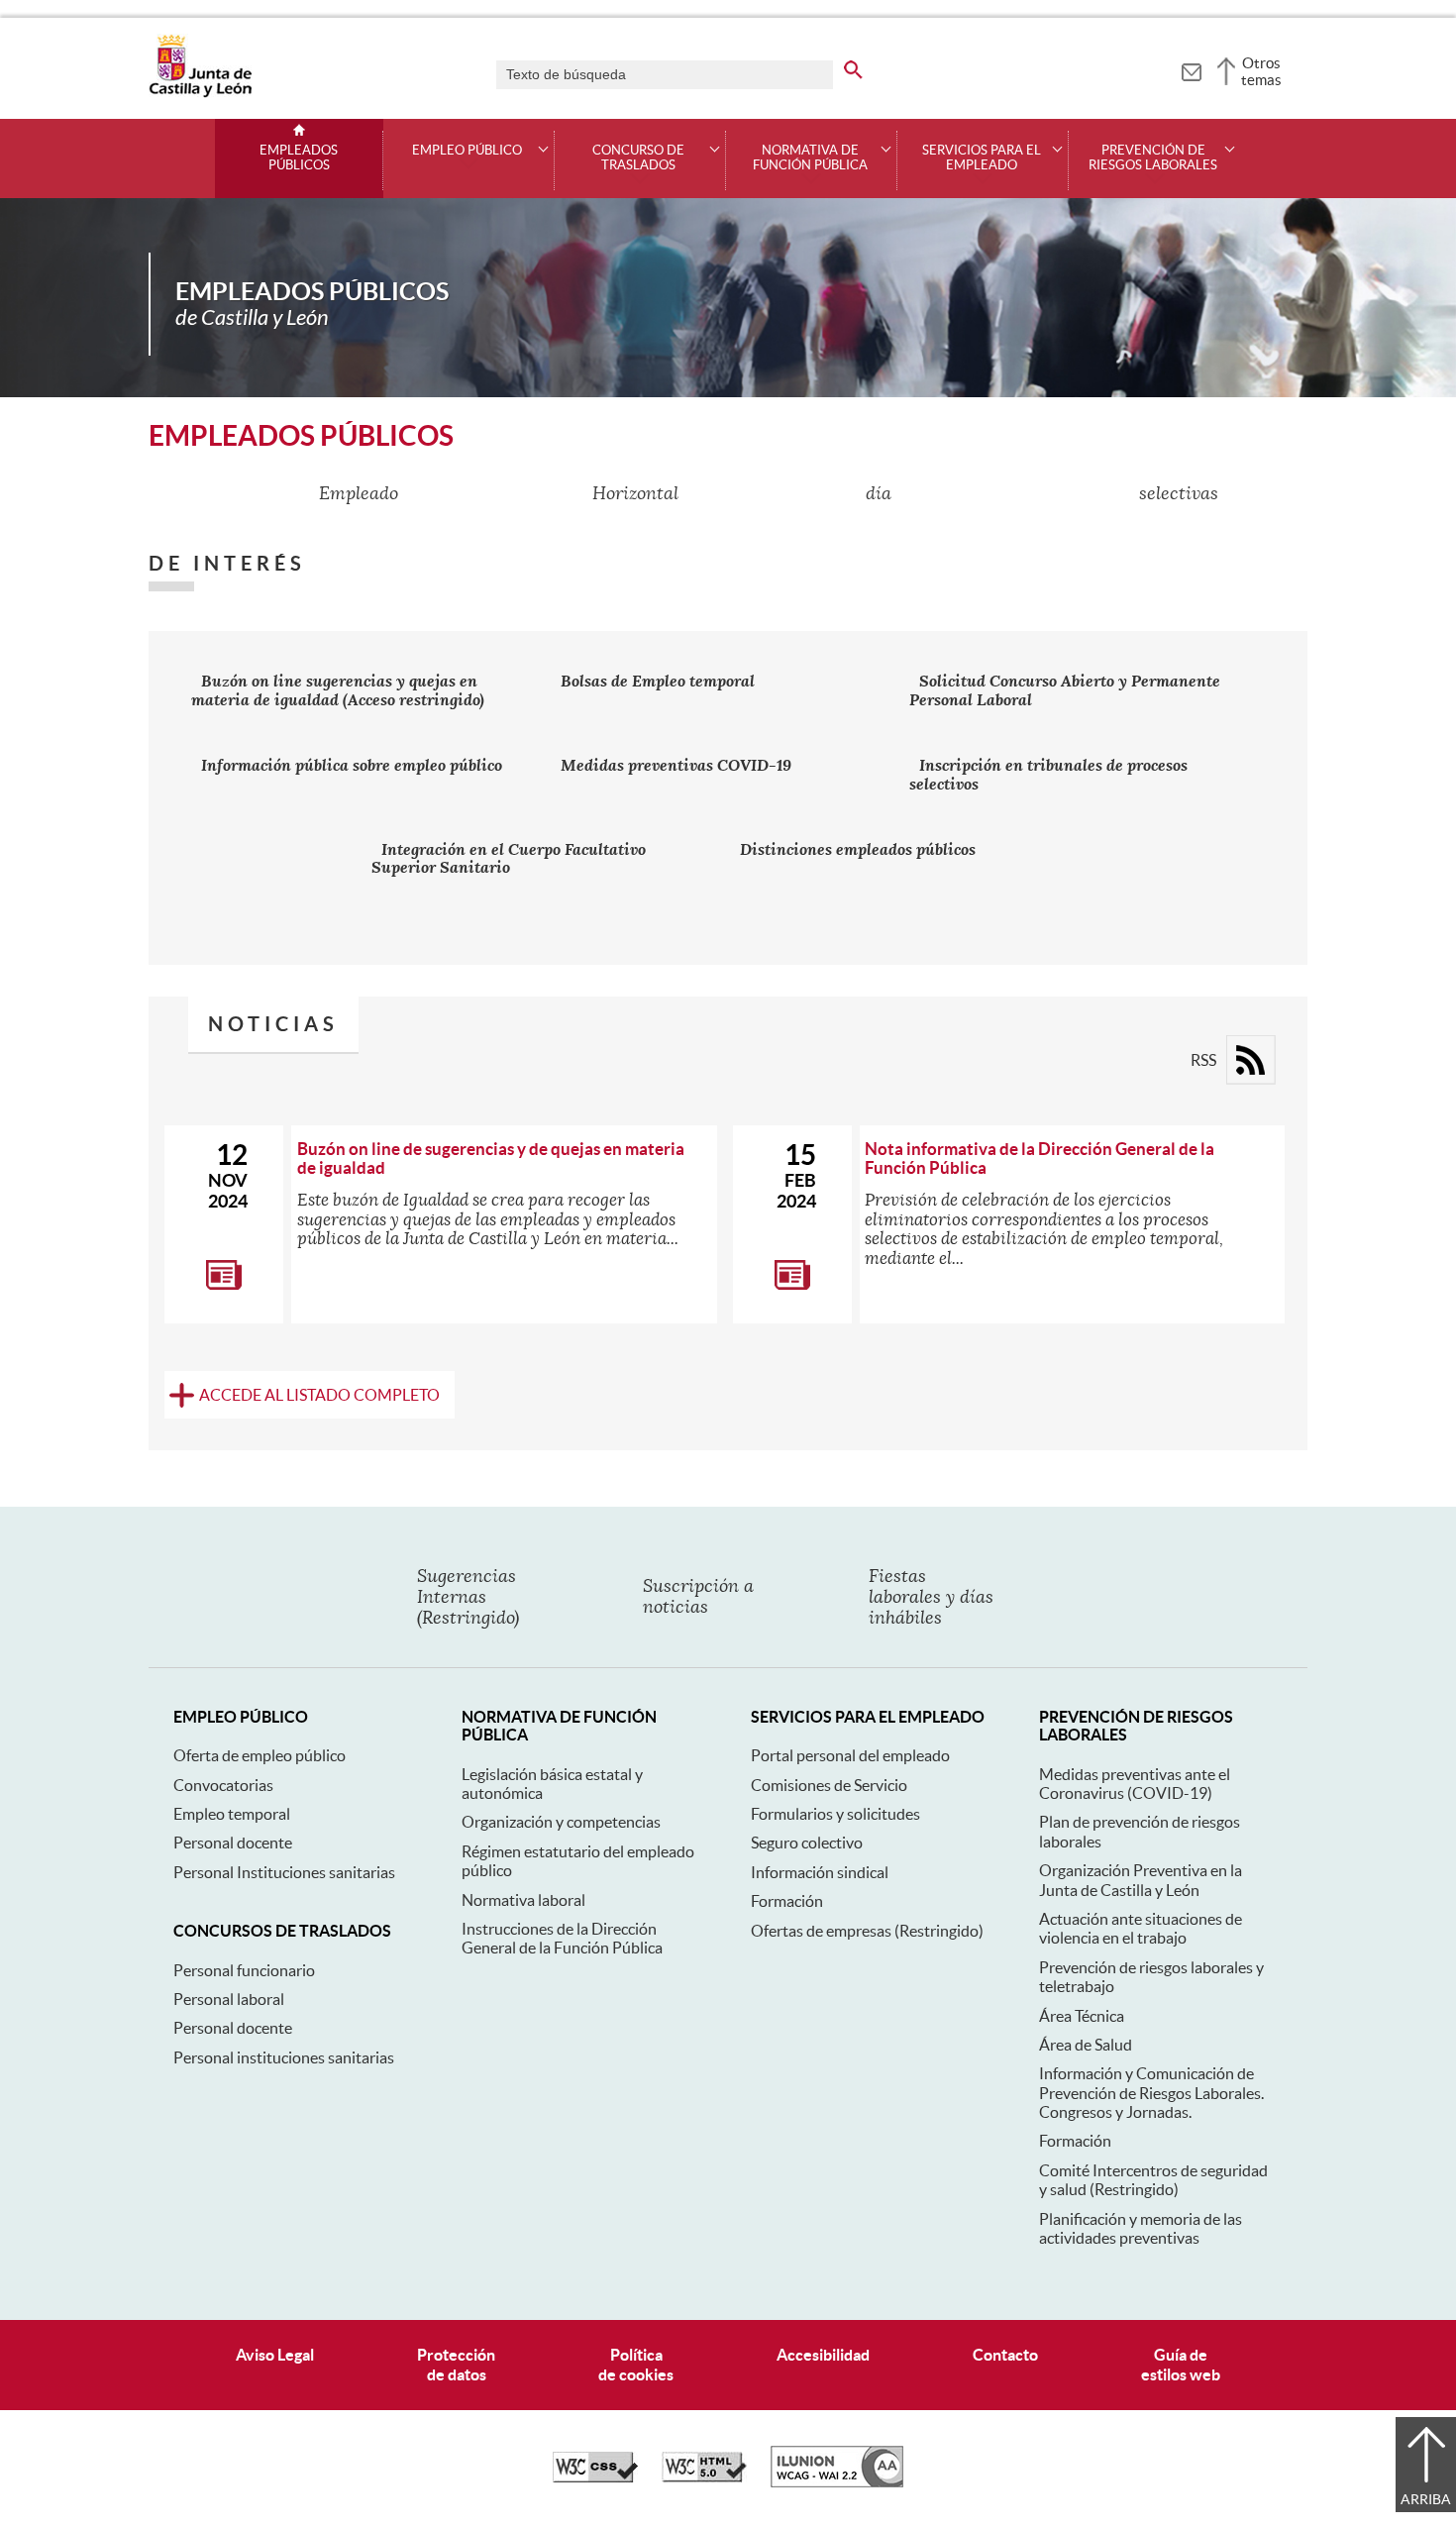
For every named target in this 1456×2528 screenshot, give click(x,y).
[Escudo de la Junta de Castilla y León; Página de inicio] (200, 93)
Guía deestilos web (1181, 2364)
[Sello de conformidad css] (595, 2477)
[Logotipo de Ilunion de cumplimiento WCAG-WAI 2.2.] (837, 2482)
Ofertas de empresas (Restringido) (867, 1931)
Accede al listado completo (319, 1395)
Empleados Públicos (299, 158)
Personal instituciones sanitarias (284, 2057)
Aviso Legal (275, 2355)
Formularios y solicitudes (835, 1814)
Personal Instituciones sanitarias (284, 1872)
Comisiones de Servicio (829, 1785)
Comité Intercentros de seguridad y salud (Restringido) (1153, 2180)
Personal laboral (229, 1999)
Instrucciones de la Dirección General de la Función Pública (562, 1938)
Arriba (1426, 2499)
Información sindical (820, 1872)
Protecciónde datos (456, 2364)
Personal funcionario (244, 1970)
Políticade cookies (636, 2364)
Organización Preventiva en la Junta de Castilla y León (1141, 1880)
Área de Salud (1086, 2045)
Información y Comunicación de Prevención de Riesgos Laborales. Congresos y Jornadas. (1151, 2093)
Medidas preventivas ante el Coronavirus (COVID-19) (1135, 1784)
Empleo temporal (232, 1814)
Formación (787, 1901)
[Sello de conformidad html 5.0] (704, 2477)
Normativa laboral (523, 1900)
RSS (1203, 1060)
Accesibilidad (823, 2355)
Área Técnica (1082, 2016)
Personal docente (233, 1843)
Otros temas (1261, 71)
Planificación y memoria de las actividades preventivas (1141, 2228)
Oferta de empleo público (260, 1755)
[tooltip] (1191, 69)
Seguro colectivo (807, 1843)
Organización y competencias (561, 1822)
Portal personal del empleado (850, 1755)
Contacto (1005, 2355)
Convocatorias (223, 1785)
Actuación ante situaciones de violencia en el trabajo (1141, 1928)
